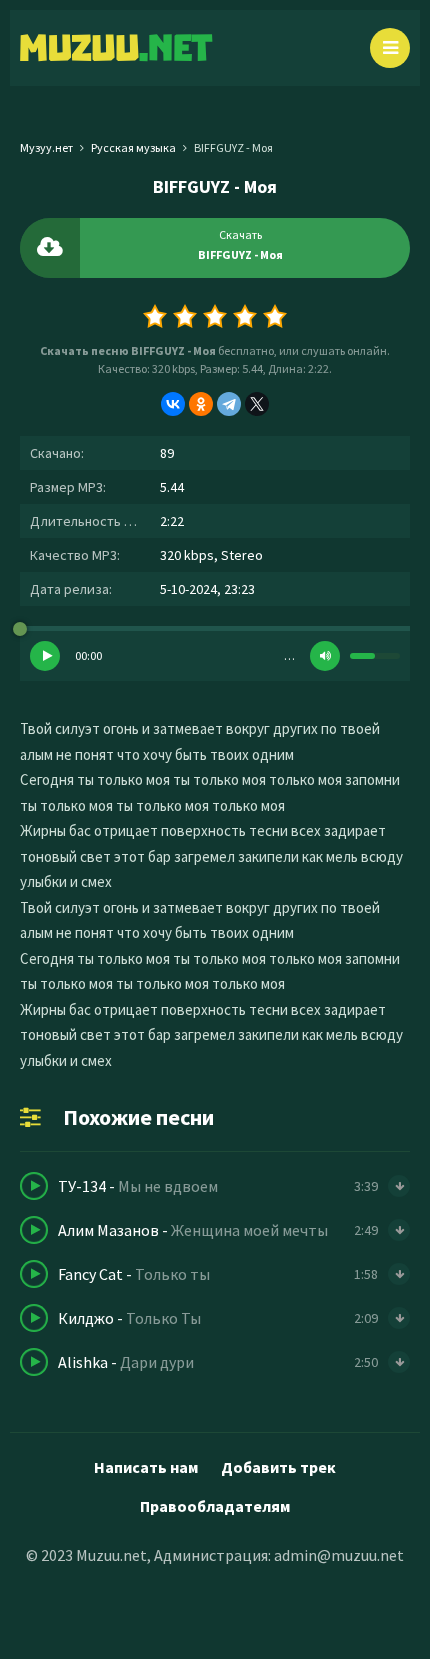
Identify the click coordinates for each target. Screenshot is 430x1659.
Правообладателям (215, 1506)
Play (45, 656)
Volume (325, 656)
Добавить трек (278, 1467)
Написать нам (146, 1467)
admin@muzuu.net (339, 1555)
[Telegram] (229, 404)
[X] (257, 404)
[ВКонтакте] (173, 404)
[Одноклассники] (201, 404)
